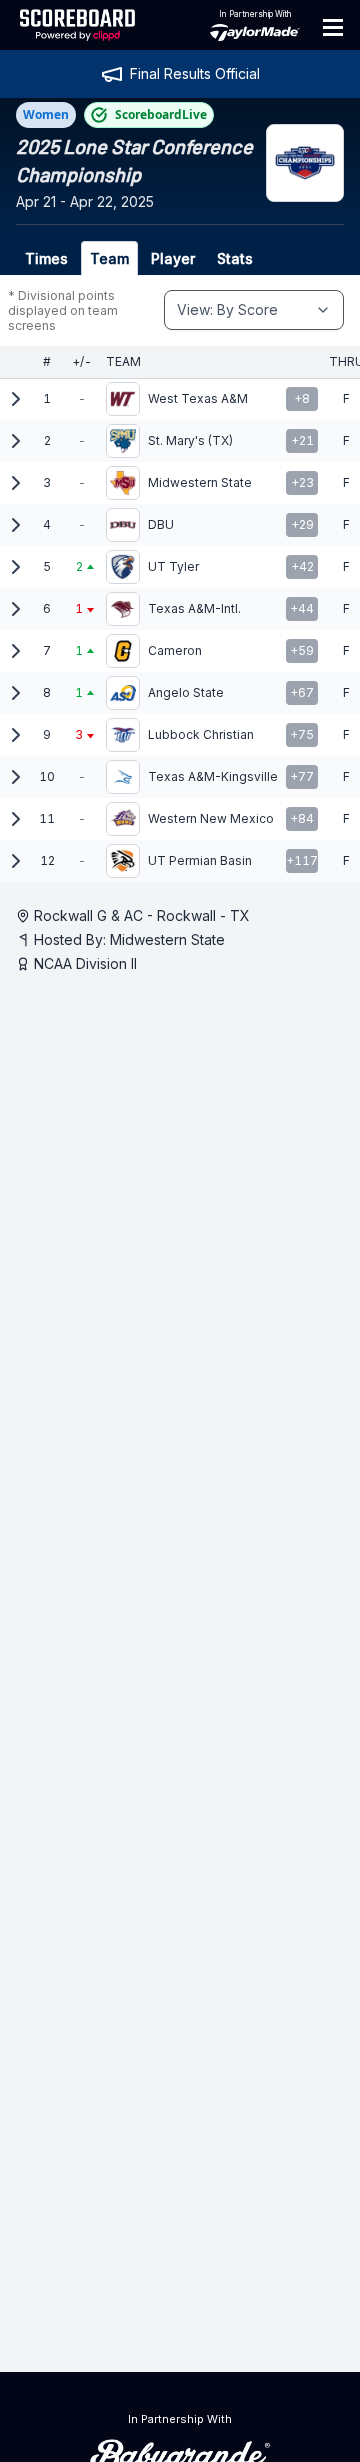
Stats (235, 258)
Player (173, 258)
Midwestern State (167, 939)
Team (109, 258)
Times (46, 258)
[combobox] (254, 310)
